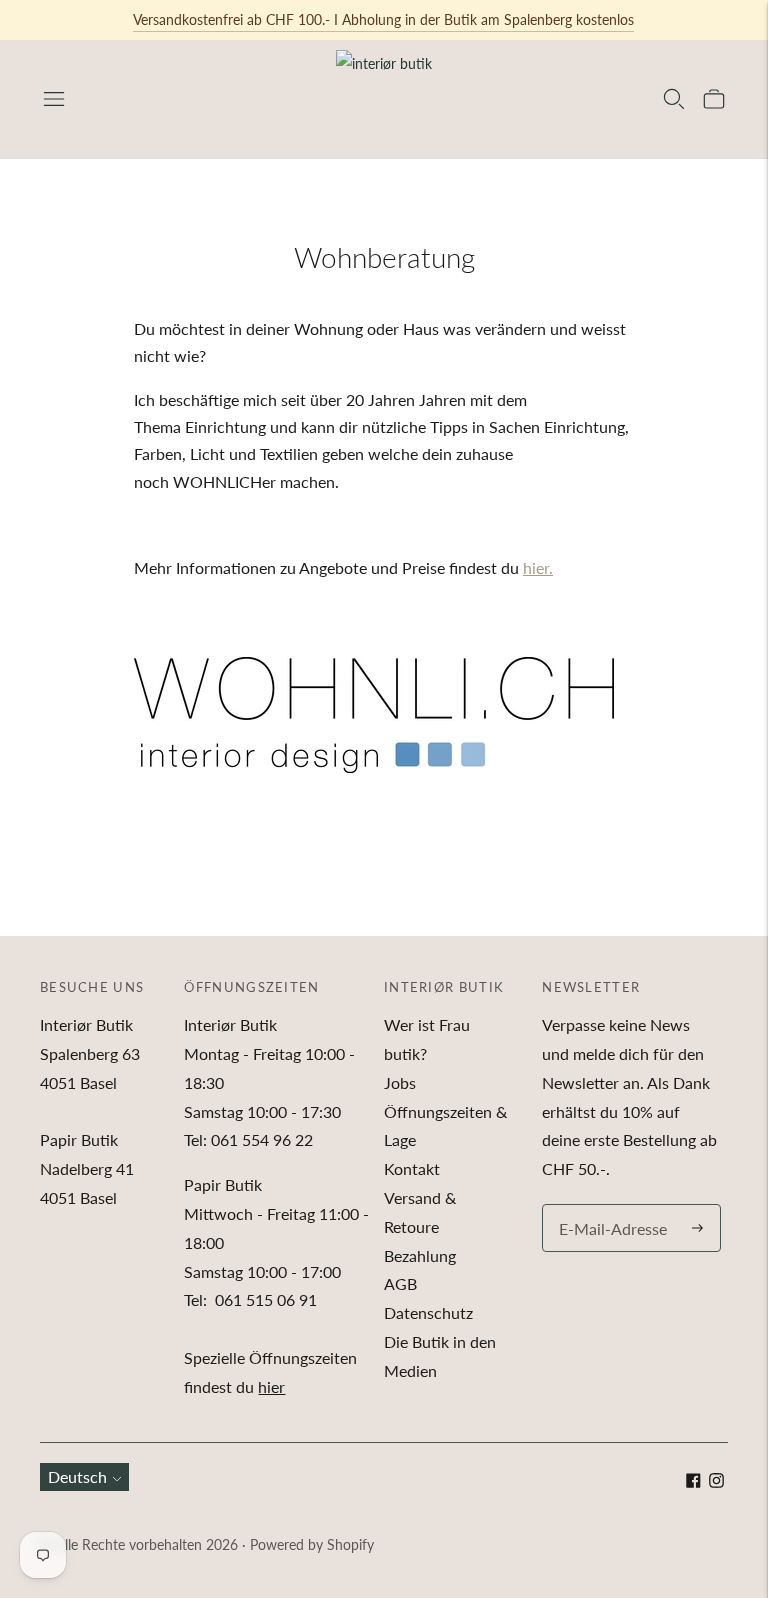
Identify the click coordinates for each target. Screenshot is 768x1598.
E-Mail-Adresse (608, 1205)
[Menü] (54, 99)
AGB (400, 1283)
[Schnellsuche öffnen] (674, 99)
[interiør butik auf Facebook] (693, 1481)
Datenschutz (428, 1312)
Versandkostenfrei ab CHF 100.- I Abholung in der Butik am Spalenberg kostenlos (383, 19)
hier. (538, 567)
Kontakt (412, 1168)
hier (271, 1386)
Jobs (400, 1082)
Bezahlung (420, 1255)
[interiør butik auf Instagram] (716, 1481)
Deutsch (77, 1476)
